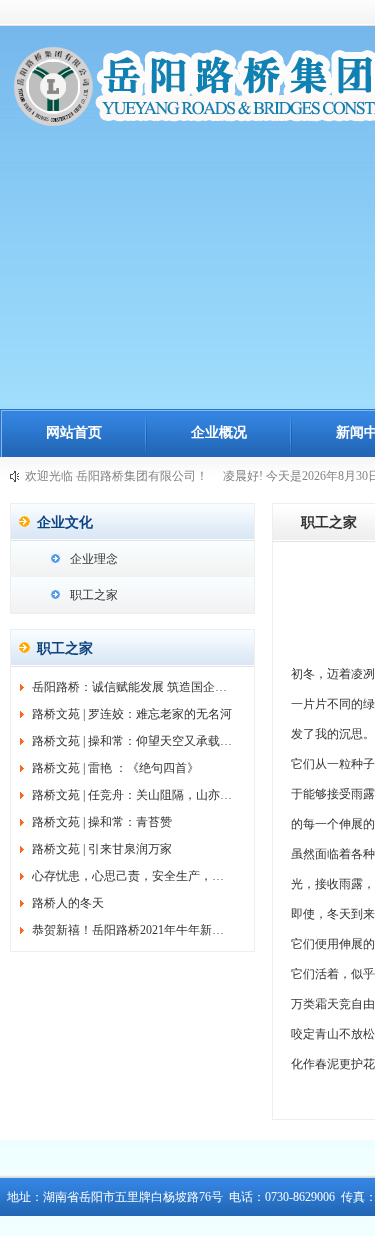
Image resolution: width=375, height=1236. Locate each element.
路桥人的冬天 (68, 903)
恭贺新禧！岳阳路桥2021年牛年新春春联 (140, 930)
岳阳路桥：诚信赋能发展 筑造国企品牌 (135, 687)
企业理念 (94, 559)
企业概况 (219, 432)
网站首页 (74, 432)
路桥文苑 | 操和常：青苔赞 (102, 822)
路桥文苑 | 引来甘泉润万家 (102, 849)
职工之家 (94, 595)
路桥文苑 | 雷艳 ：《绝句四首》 (115, 768)
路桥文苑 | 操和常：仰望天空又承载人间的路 (150, 741)
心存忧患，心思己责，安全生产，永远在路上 (152, 876)
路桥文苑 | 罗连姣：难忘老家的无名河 (132, 714)
